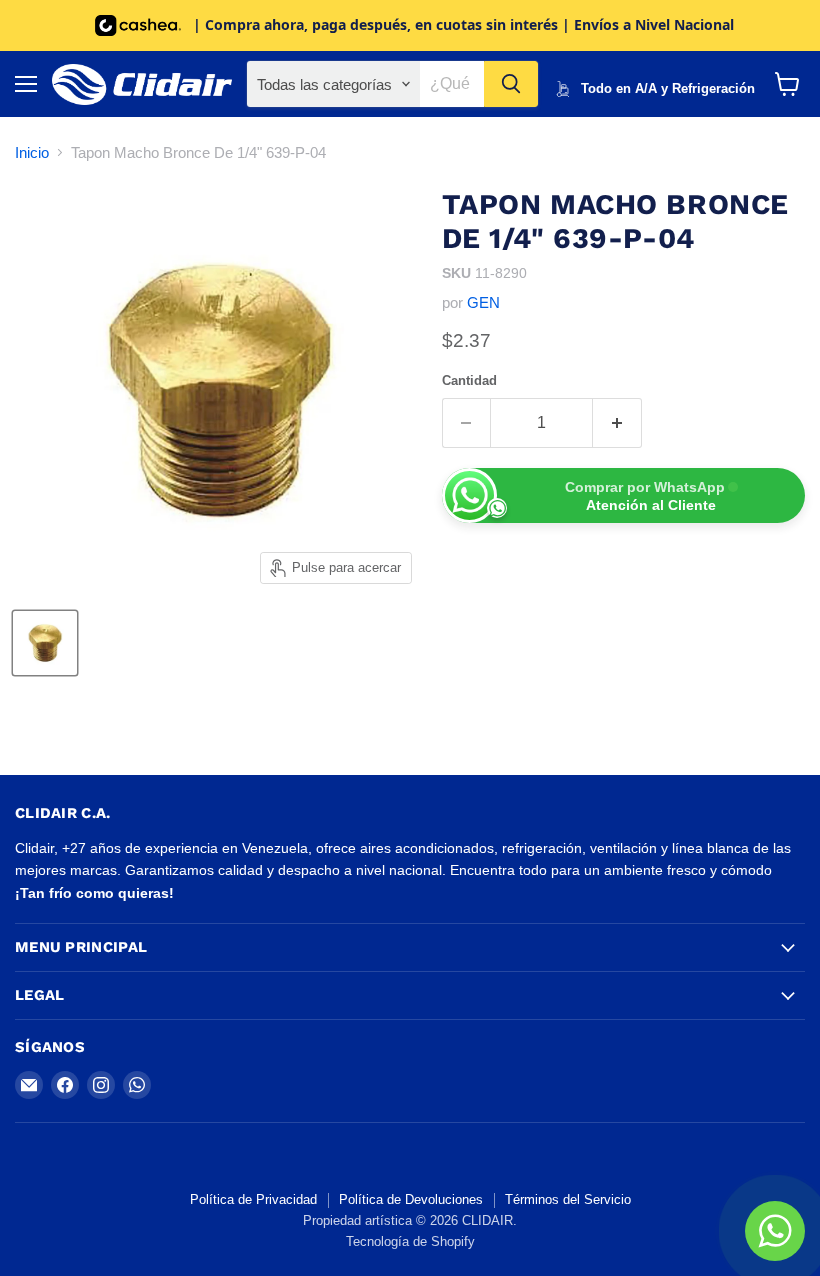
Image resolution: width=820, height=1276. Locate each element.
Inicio (32, 152)
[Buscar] (511, 84)
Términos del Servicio (568, 1199)
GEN (483, 302)
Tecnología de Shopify (410, 1241)
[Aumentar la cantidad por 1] (617, 423)
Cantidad (469, 380)
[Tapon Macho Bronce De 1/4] (45, 643)
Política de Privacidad (253, 1199)
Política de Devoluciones (411, 1199)
